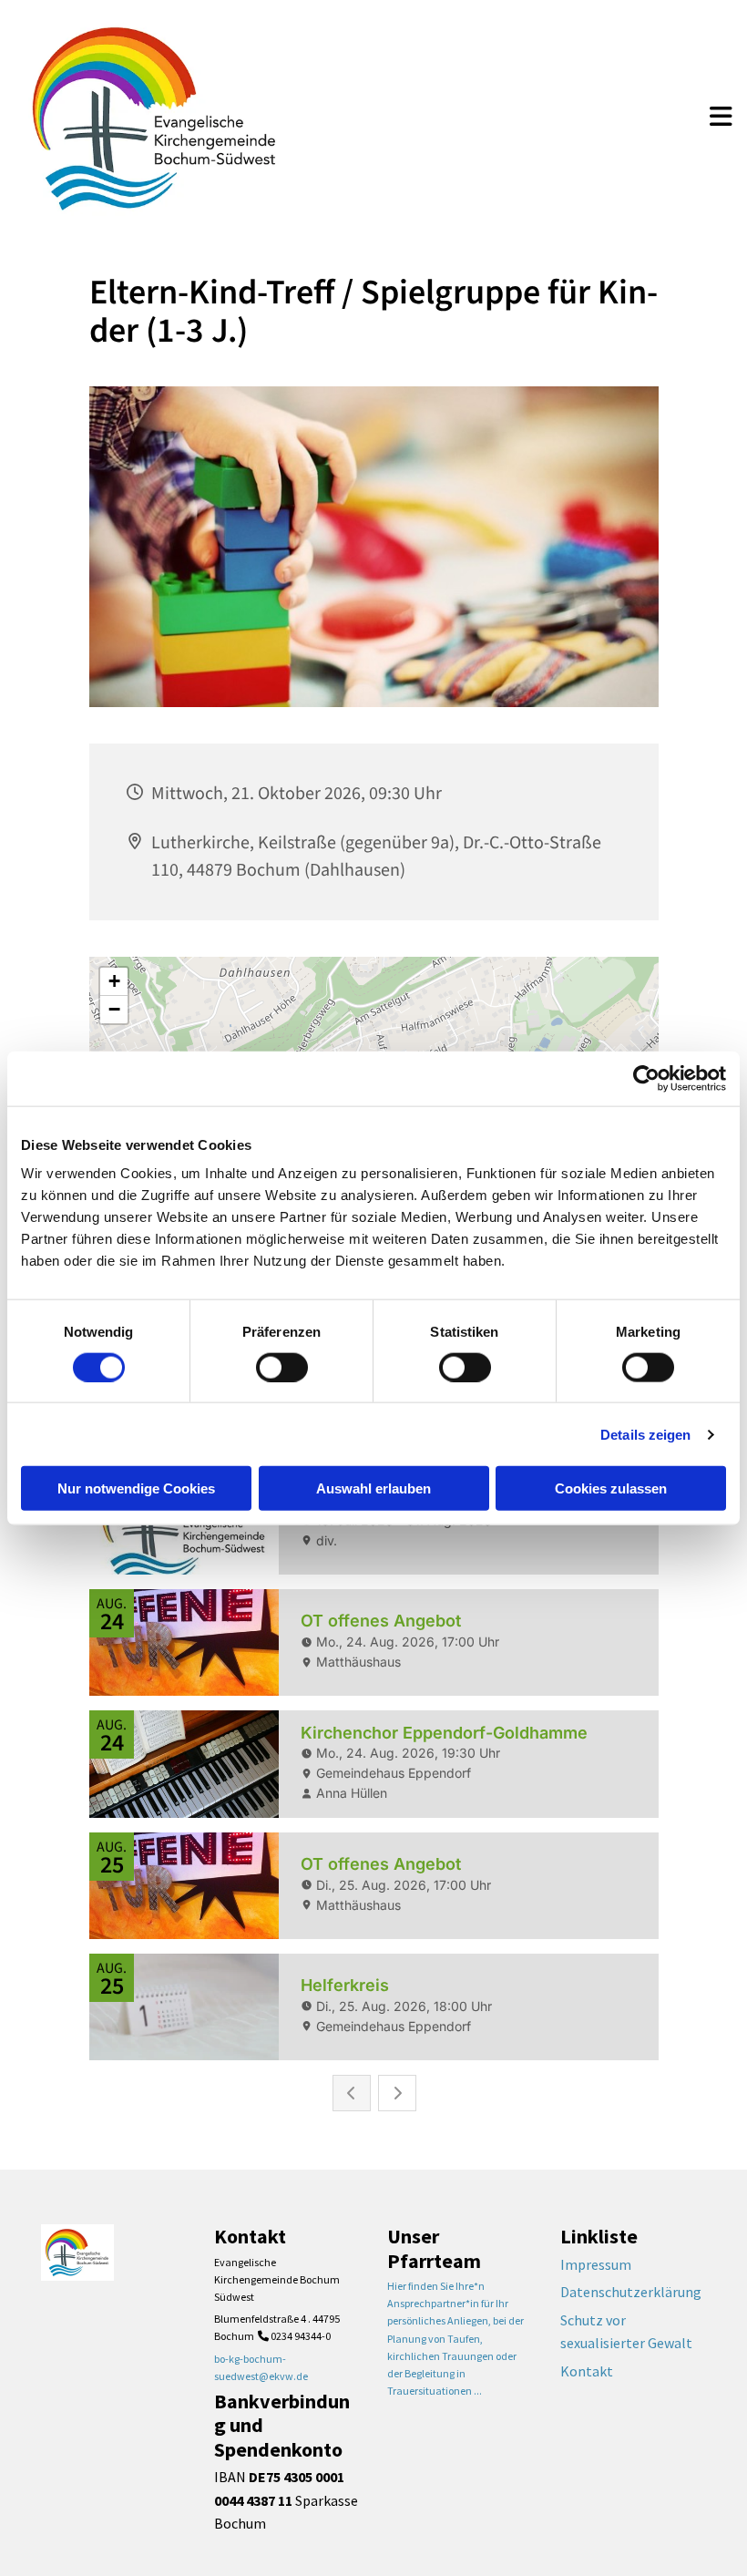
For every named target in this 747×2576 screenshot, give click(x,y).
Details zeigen (645, 1434)
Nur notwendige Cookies (136, 1488)
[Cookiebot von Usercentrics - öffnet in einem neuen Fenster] (646, 1078)
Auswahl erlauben (373, 1488)
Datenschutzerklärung (631, 2292)
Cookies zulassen (611, 1488)
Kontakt (587, 2371)
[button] (721, 118)
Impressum (596, 2264)
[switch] (282, 1367)
